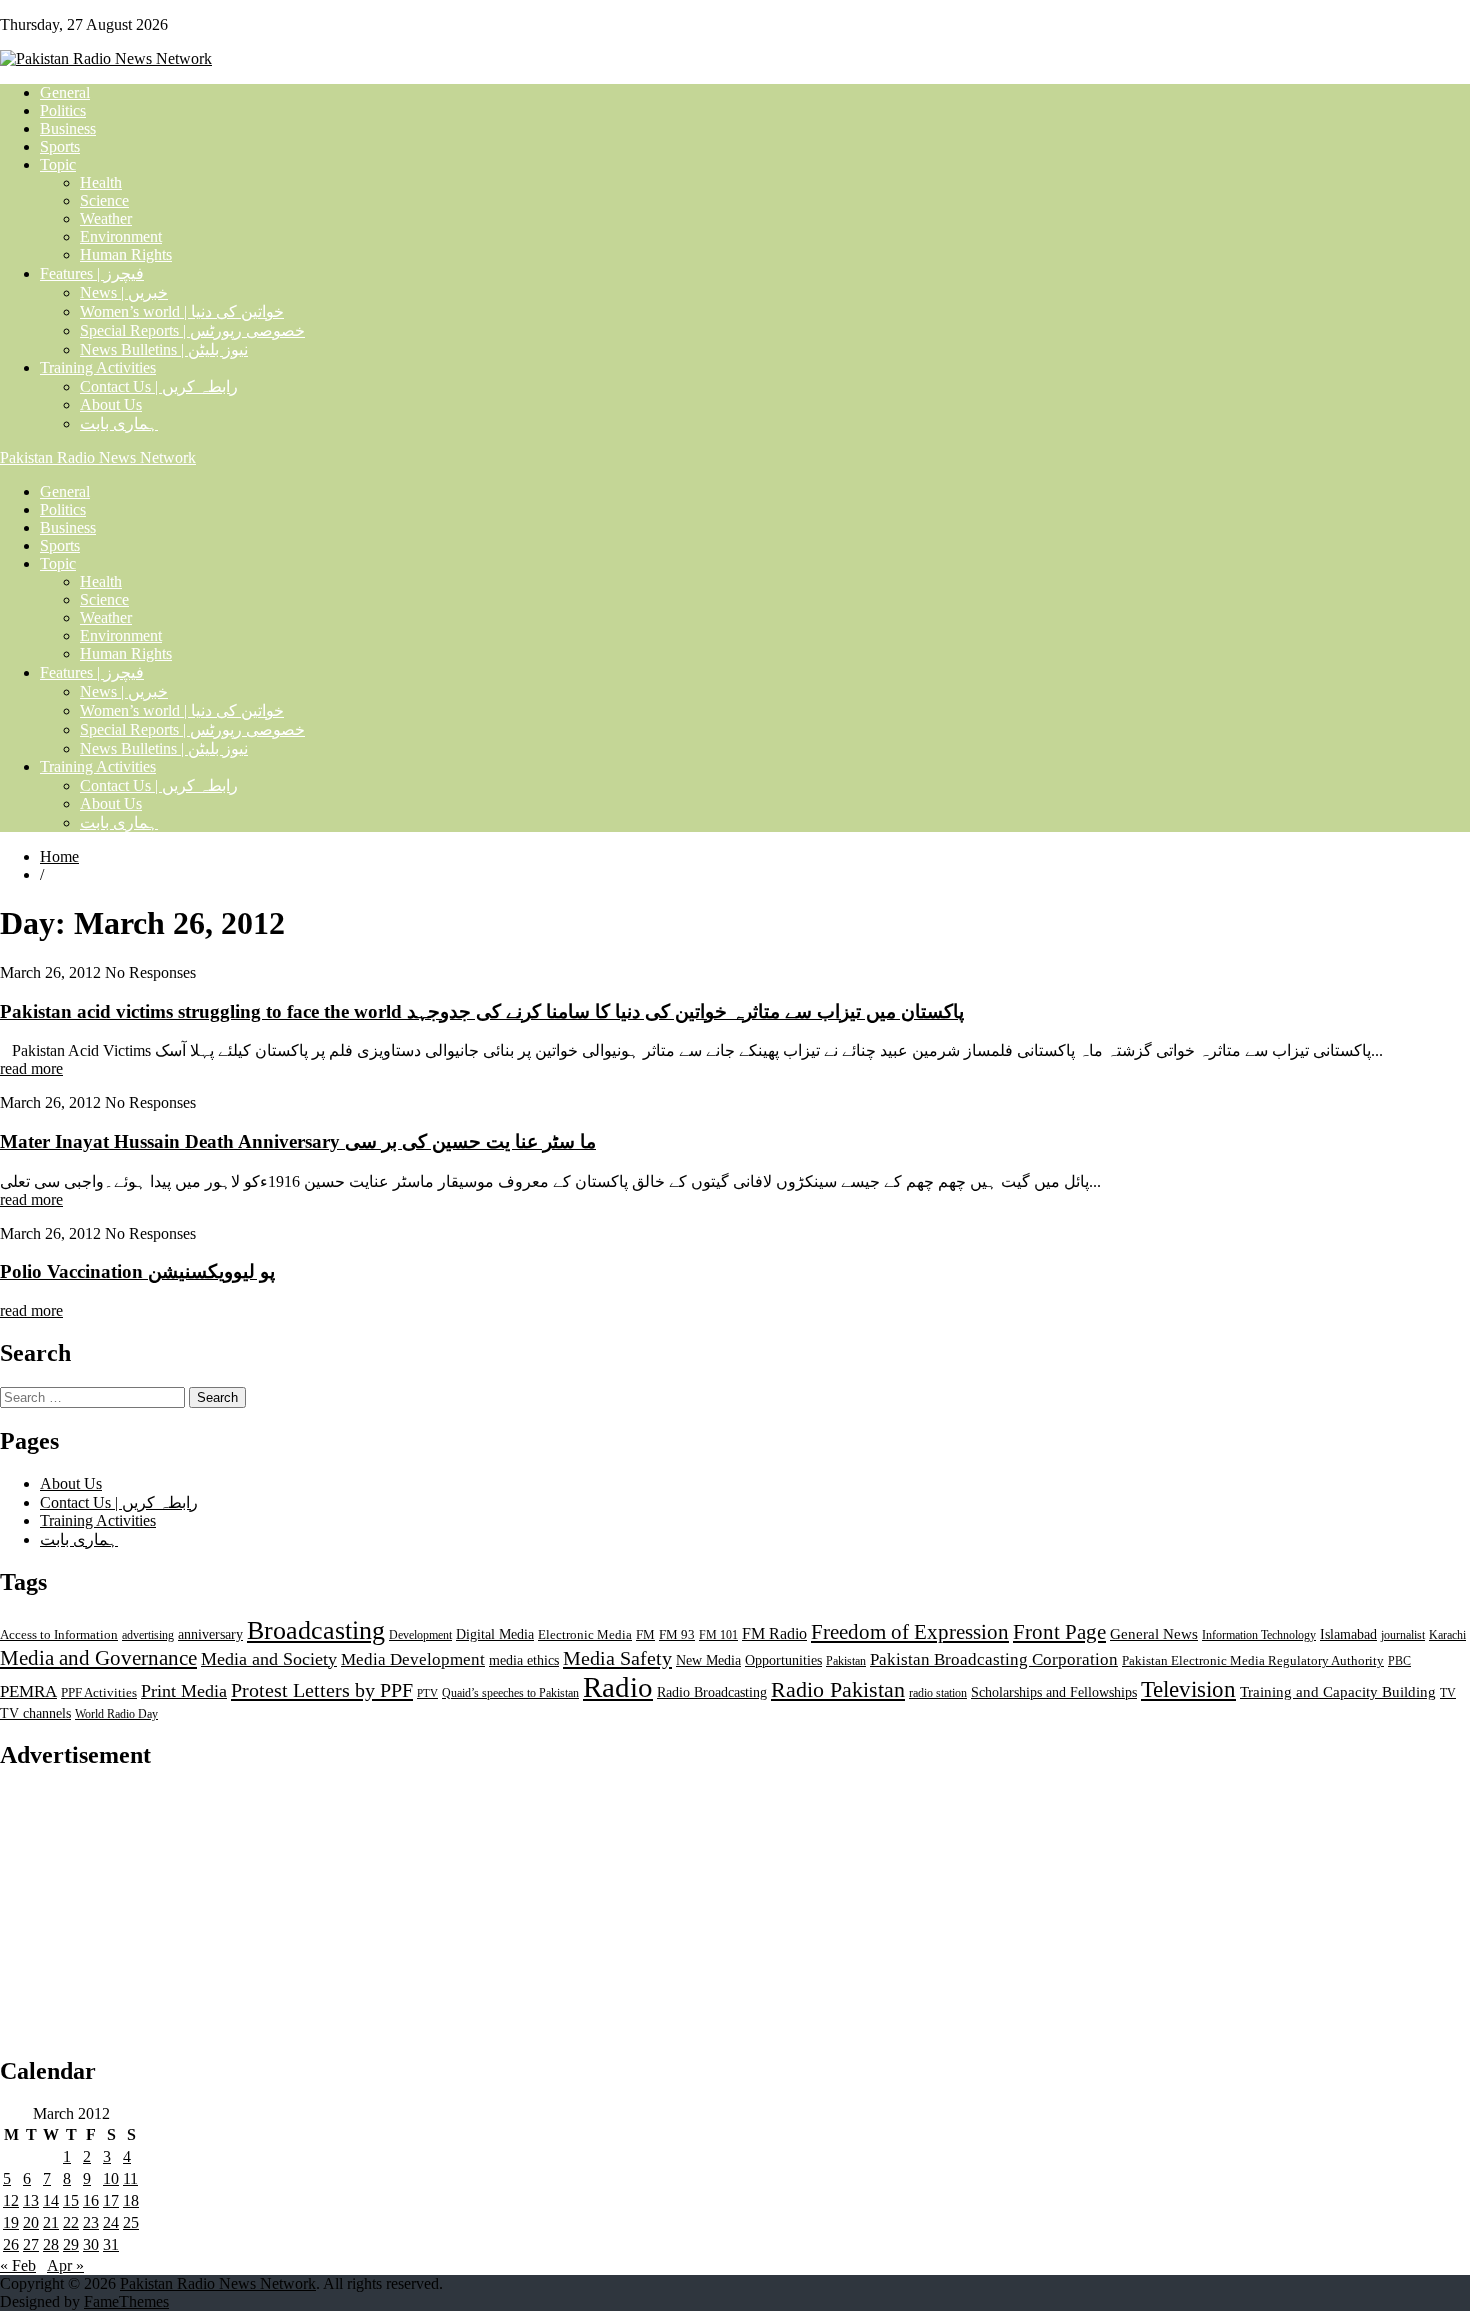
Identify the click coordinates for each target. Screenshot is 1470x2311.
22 (71, 2222)
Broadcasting (316, 1630)
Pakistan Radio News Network (98, 457)
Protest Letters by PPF (322, 1690)
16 (91, 2200)
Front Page (1059, 1632)
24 (111, 2222)
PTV (427, 1693)
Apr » (65, 2265)
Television (1188, 1689)
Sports (60, 146)
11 (130, 2178)
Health (101, 182)
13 (31, 2200)
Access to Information (59, 1635)
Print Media (184, 1691)
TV (1448, 1693)
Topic (58, 164)
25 (131, 2222)
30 (91, 2244)
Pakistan (846, 1661)
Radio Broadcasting (712, 1692)
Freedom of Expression (910, 1632)
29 (71, 2244)
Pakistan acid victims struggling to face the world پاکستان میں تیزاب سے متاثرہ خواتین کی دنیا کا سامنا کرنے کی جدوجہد (482, 1011)
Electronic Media (585, 1635)
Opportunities (783, 1660)
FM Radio (774, 1633)
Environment (121, 236)
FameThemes (126, 2301)
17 (111, 2200)
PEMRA (28, 1691)
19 (11, 2222)
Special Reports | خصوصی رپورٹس (192, 330)
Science (104, 200)
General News (1154, 1633)
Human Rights (126, 254)
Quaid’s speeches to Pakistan (510, 1693)
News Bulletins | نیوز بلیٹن (164, 349)
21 (51, 2222)
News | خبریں (124, 292)
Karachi (1447, 1635)
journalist (1403, 1635)
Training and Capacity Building (1338, 1691)
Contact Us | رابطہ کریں (159, 386)
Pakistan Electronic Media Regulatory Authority (1253, 1661)
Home (59, 856)
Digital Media (495, 1634)
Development (420, 1635)
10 (111, 2178)
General (65, 92)
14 (51, 2200)
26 (11, 2244)
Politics (63, 110)
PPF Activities (99, 1693)
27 (31, 2244)
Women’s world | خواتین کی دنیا (182, 311)
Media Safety (617, 1658)
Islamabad (1348, 1634)
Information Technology (1259, 1635)
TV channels (35, 1713)
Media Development (413, 1659)
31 (111, 2244)
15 (71, 2200)
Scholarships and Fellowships (1054, 1692)
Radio (618, 1687)
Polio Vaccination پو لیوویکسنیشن (137, 1271)
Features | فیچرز (92, 273)
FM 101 (718, 1635)
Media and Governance (98, 1658)
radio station (938, 1693)
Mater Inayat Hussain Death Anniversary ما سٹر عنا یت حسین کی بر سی (298, 1141)
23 (91, 2222)
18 (131, 2200)
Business (68, 128)
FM (645, 1635)
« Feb (18, 2265)
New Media (708, 1660)
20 (31, 2222)
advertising (148, 1635)
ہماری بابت (119, 423)
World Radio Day (116, 1714)
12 (11, 2200)
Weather (106, 218)
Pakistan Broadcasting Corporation (994, 1659)
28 (51, 2244)
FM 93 (677, 1635)
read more (31, 1068)
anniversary (210, 1634)
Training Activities (98, 367)
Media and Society (269, 1659)
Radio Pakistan (838, 1690)
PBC (1399, 1661)
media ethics (524, 1660)
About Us (111, 404)
